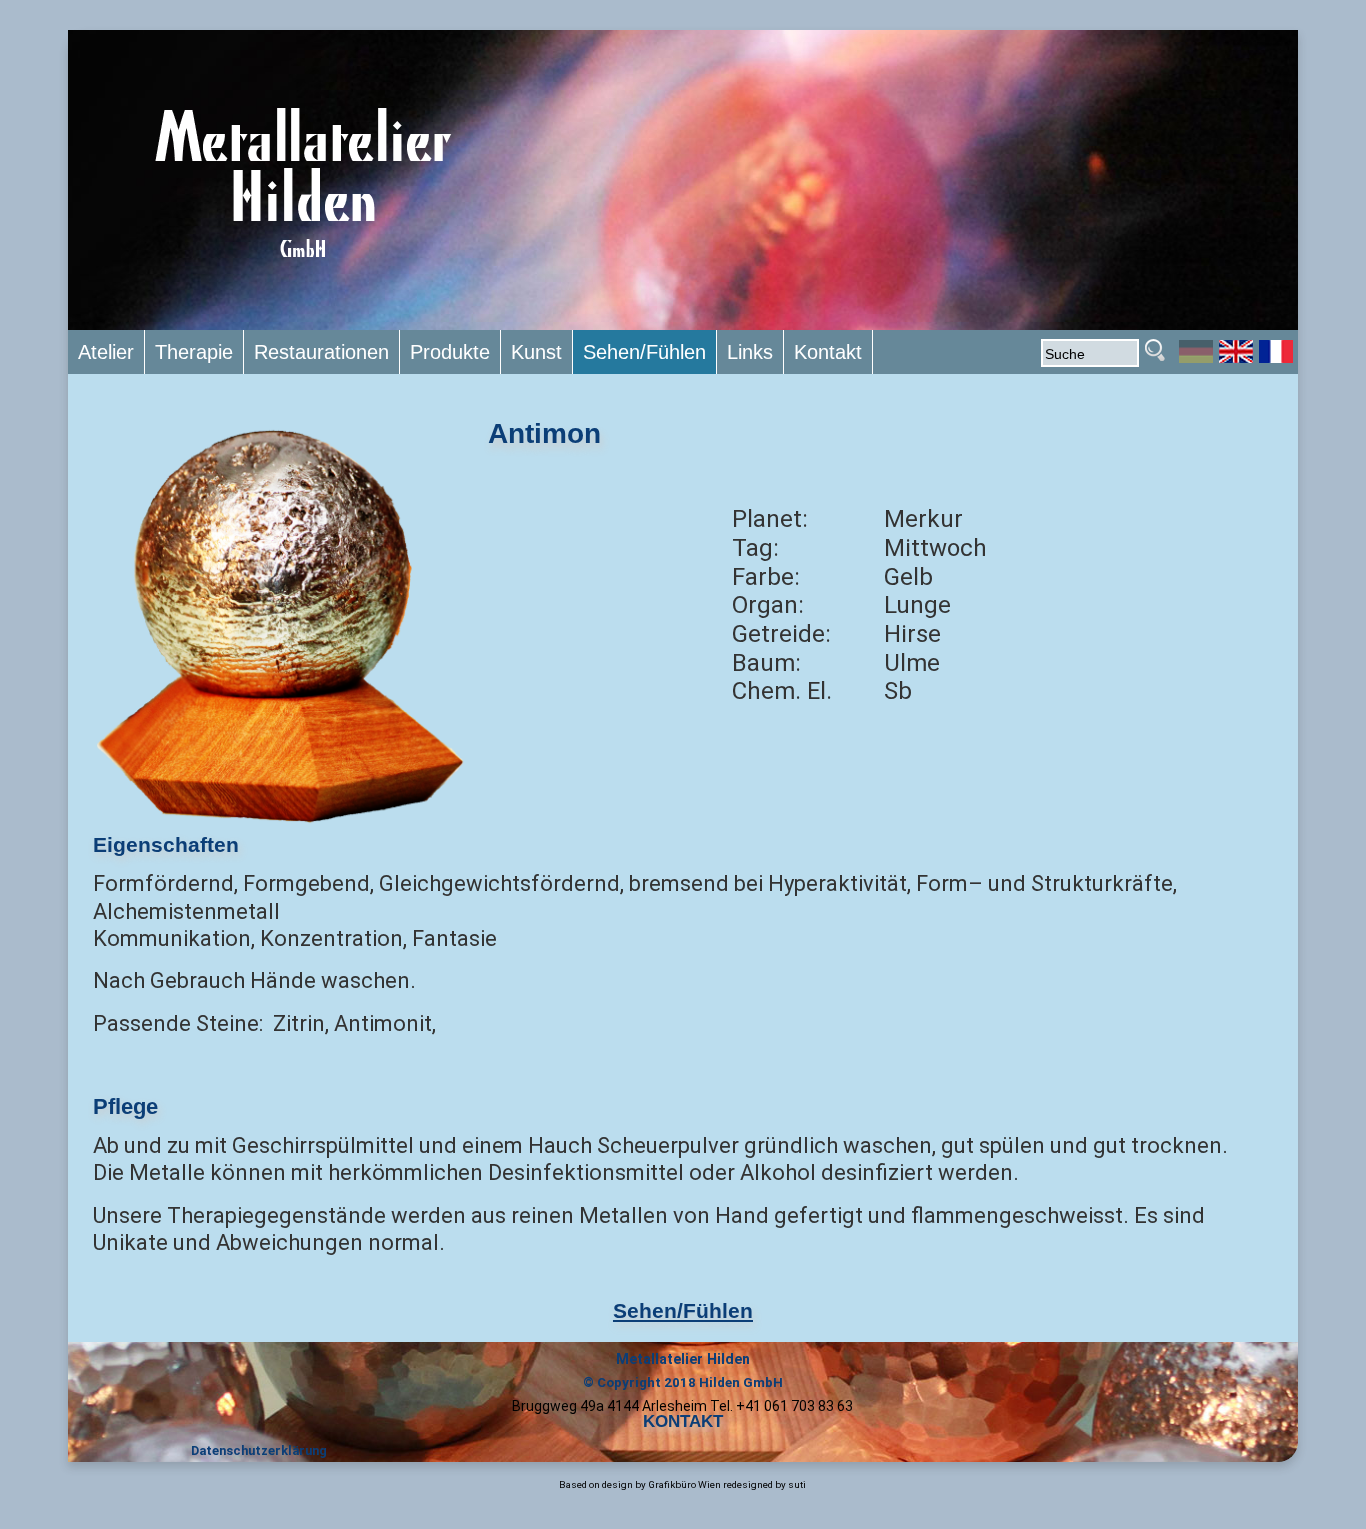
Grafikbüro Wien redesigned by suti (727, 1484)
